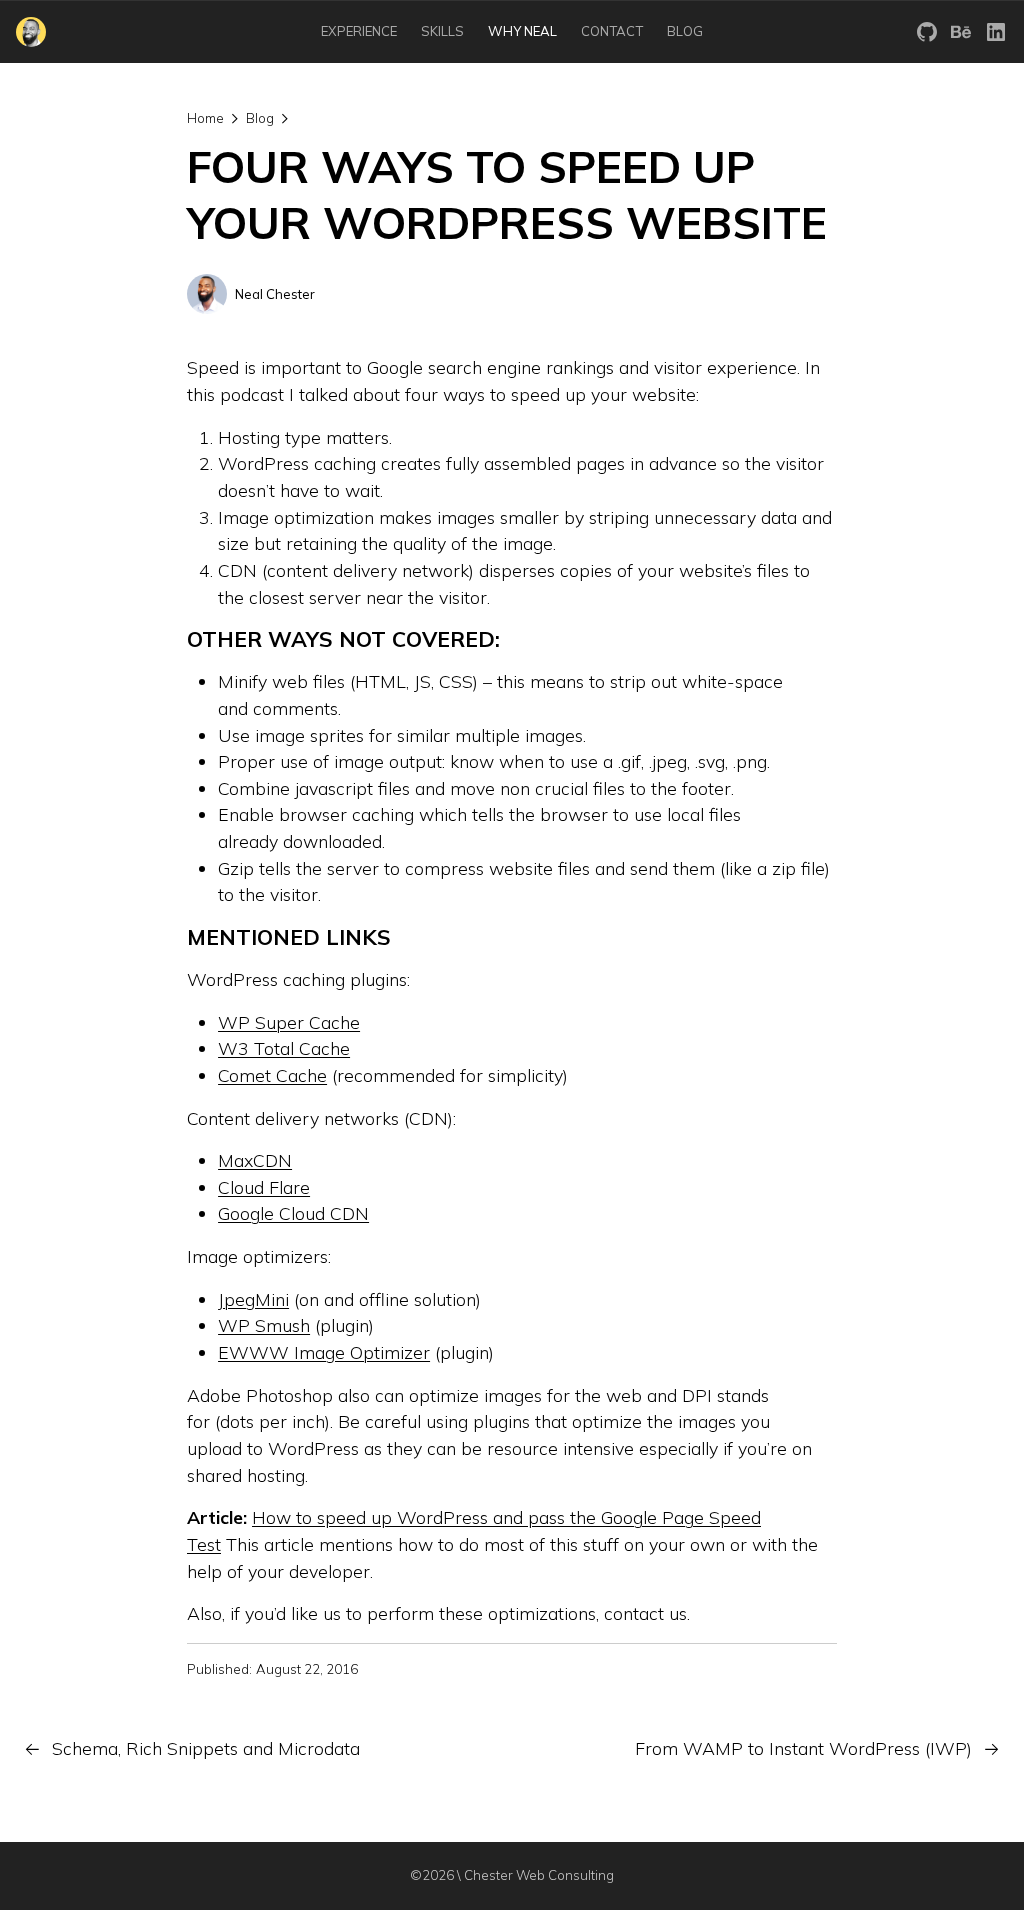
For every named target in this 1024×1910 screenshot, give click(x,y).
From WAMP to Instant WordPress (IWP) (803, 1748)
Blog (260, 118)
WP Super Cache (289, 1022)
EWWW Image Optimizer (324, 1352)
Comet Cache (272, 1075)
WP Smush (264, 1325)
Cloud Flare (264, 1187)
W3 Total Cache (284, 1048)
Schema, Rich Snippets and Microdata (206, 1748)
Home (205, 118)
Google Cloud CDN (293, 1213)
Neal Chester (275, 294)
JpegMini (253, 1299)
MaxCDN (255, 1160)
